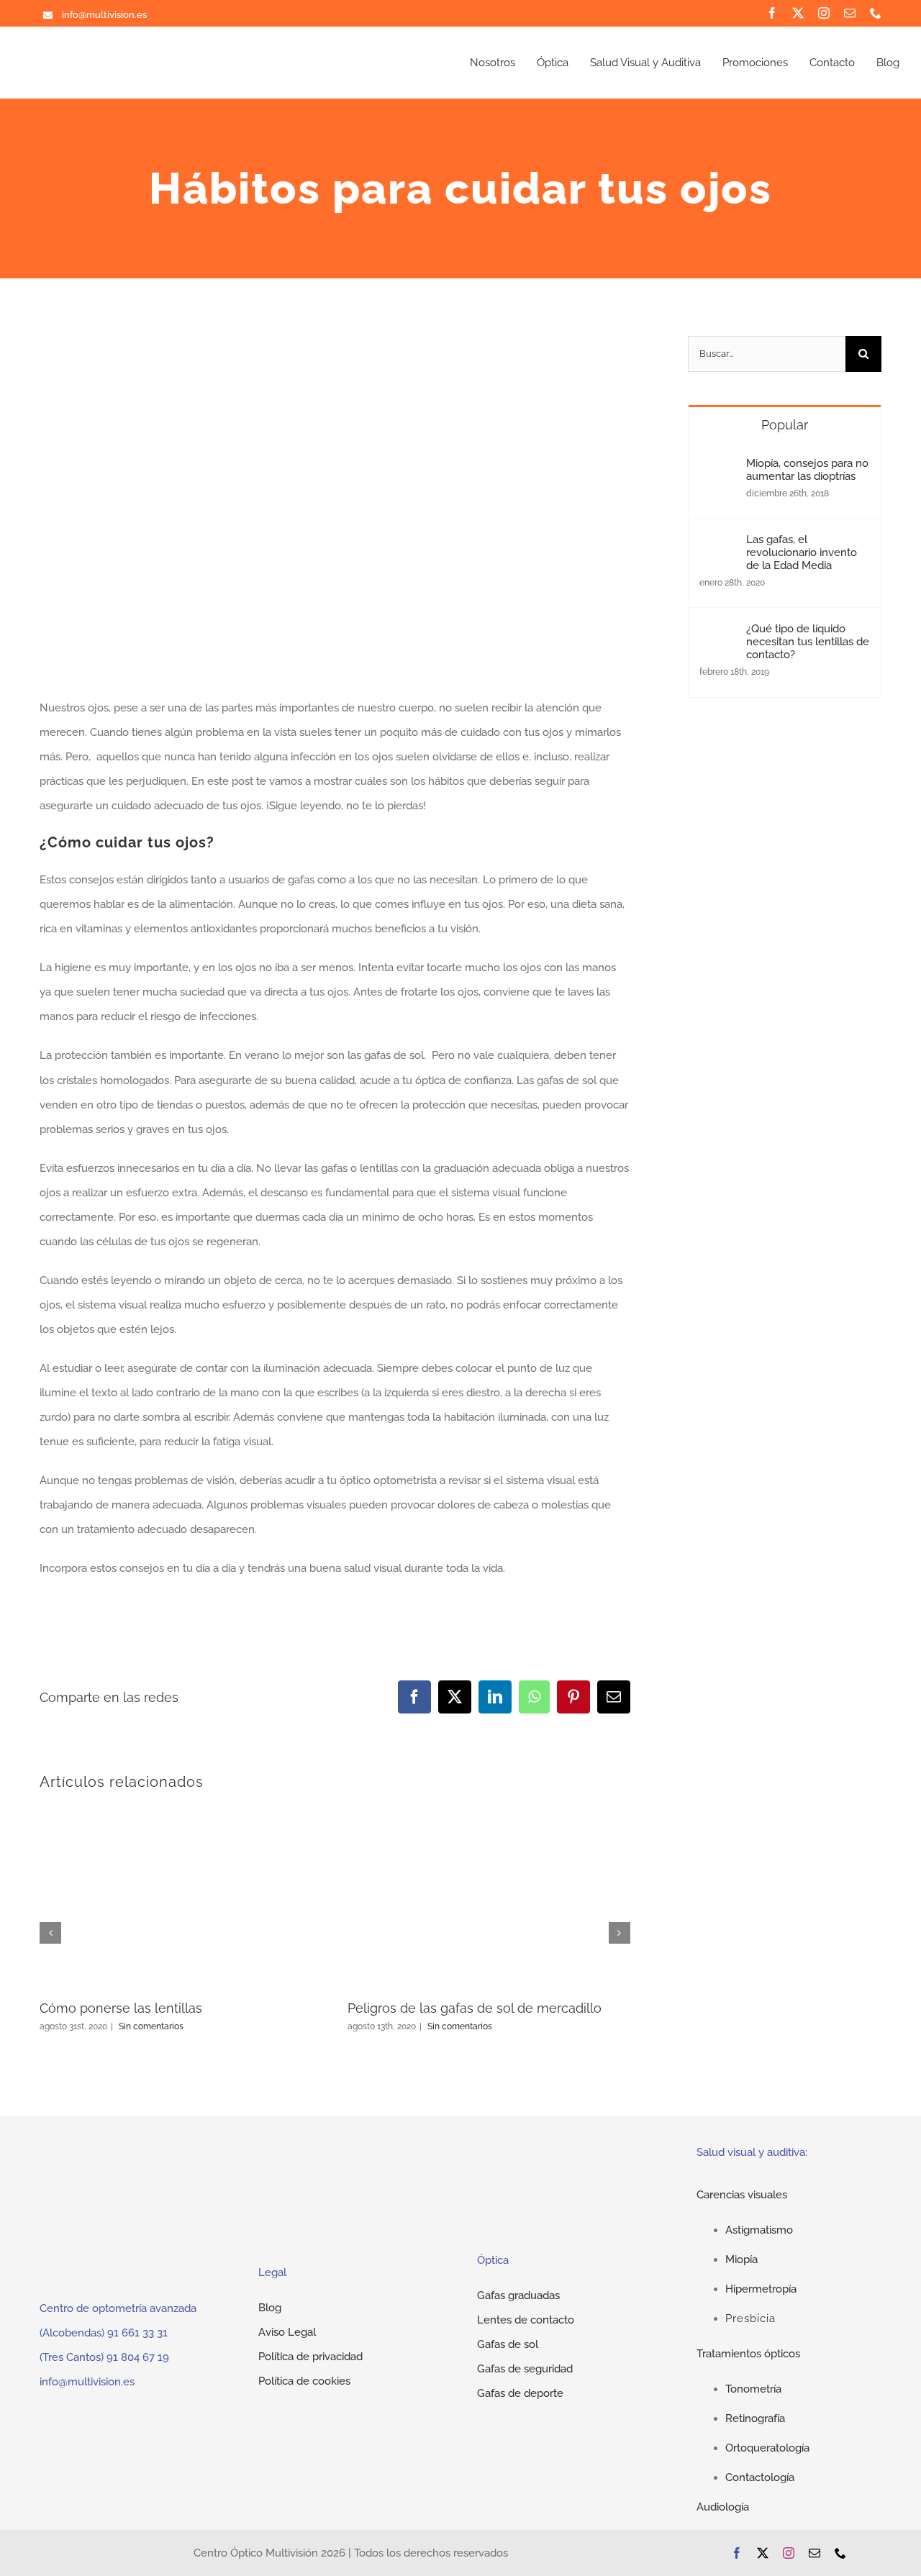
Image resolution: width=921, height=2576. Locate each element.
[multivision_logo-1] (100, 56)
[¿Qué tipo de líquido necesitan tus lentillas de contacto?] (718, 634)
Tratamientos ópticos (748, 2354)
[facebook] (772, 13)
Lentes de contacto (526, 2320)
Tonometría (753, 2389)
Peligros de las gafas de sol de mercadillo (475, 2008)
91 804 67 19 (138, 2357)
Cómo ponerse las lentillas (121, 2008)
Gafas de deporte (520, 2393)
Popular (785, 425)
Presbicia (750, 2318)
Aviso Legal (287, 2332)
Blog (270, 2308)
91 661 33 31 (137, 2333)
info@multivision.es (87, 2382)
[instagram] (824, 13)
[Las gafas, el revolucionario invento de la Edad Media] (718, 545)
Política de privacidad (310, 2357)
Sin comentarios (151, 2026)
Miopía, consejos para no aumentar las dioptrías (807, 470)
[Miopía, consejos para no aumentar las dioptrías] (718, 469)
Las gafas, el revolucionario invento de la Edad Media (802, 552)
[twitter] (798, 13)
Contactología (760, 2477)
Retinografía (755, 2418)
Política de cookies (304, 2381)
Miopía (741, 2259)
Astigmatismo (759, 2230)
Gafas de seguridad (525, 2369)
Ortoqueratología (767, 2448)
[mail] (850, 13)
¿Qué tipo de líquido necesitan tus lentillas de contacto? (808, 642)
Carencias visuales (742, 2195)
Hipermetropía (761, 2289)
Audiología (723, 2507)
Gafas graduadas (518, 2295)
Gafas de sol (508, 2344)
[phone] (876, 13)
